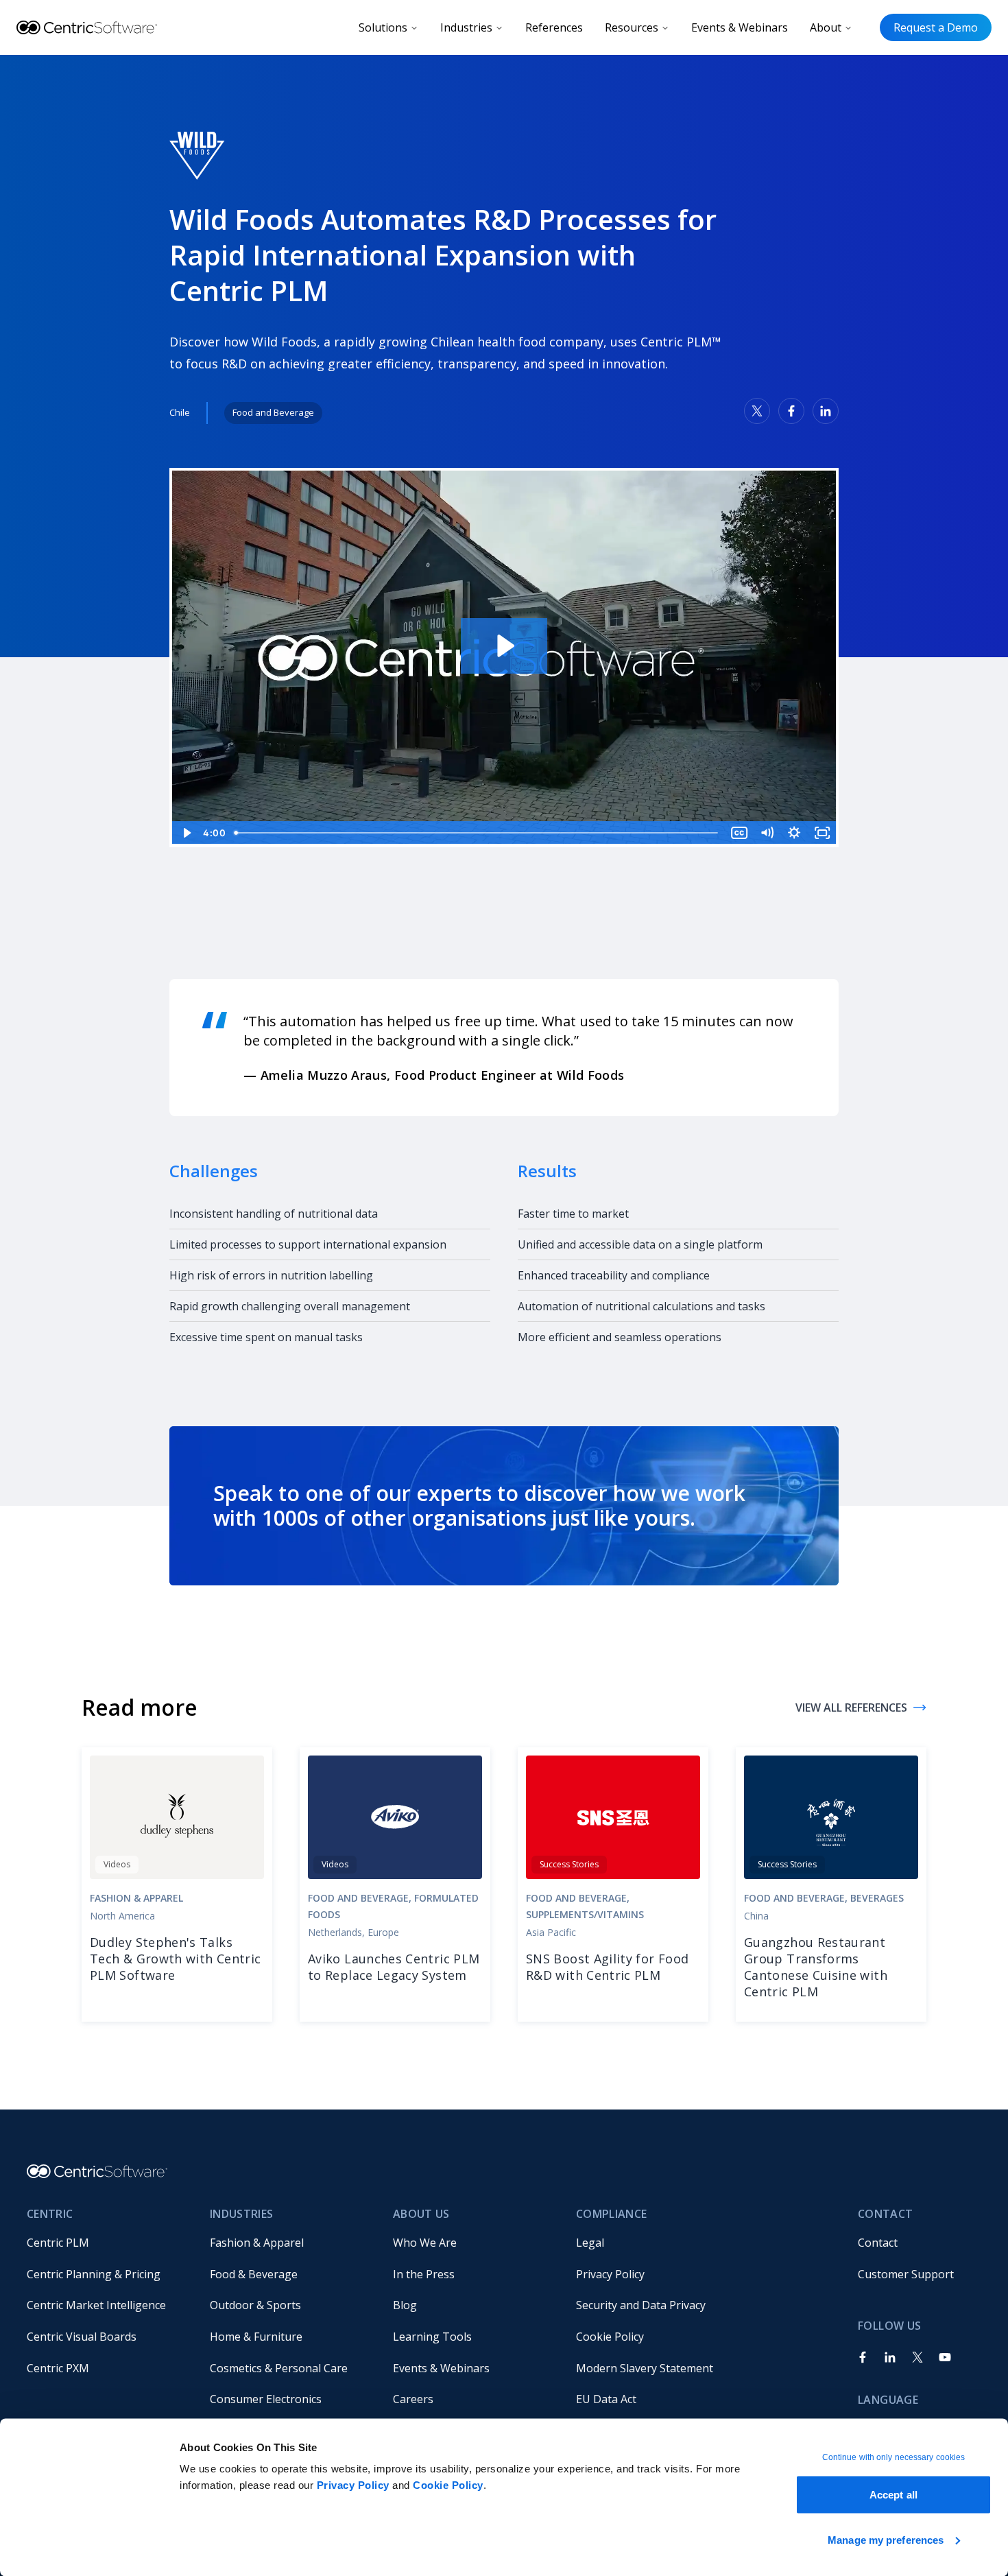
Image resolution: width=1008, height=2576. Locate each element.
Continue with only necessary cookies (894, 2457)
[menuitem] (107, 2243)
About (826, 27)
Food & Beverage (254, 2274)
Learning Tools (432, 2337)
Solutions (383, 27)
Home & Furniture (256, 2337)
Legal (590, 2243)
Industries (466, 27)
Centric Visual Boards (82, 2337)
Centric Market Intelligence (96, 2305)
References (554, 27)
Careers (413, 2399)
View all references (851, 1708)
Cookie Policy (448, 2485)
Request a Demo (936, 27)
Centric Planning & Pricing (94, 2274)
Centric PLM (58, 2243)
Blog (405, 2305)
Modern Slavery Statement (645, 2368)
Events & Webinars (740, 27)
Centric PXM (58, 2368)
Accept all (893, 2495)
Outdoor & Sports (255, 2305)
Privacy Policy (353, 2485)
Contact (878, 2243)
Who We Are (425, 2243)
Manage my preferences (886, 2539)
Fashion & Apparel (257, 2243)
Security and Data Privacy (641, 2305)
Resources (632, 27)
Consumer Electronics (266, 2399)
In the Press (424, 2274)
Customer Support (906, 2274)
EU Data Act (606, 2399)
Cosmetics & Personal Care (279, 2368)
